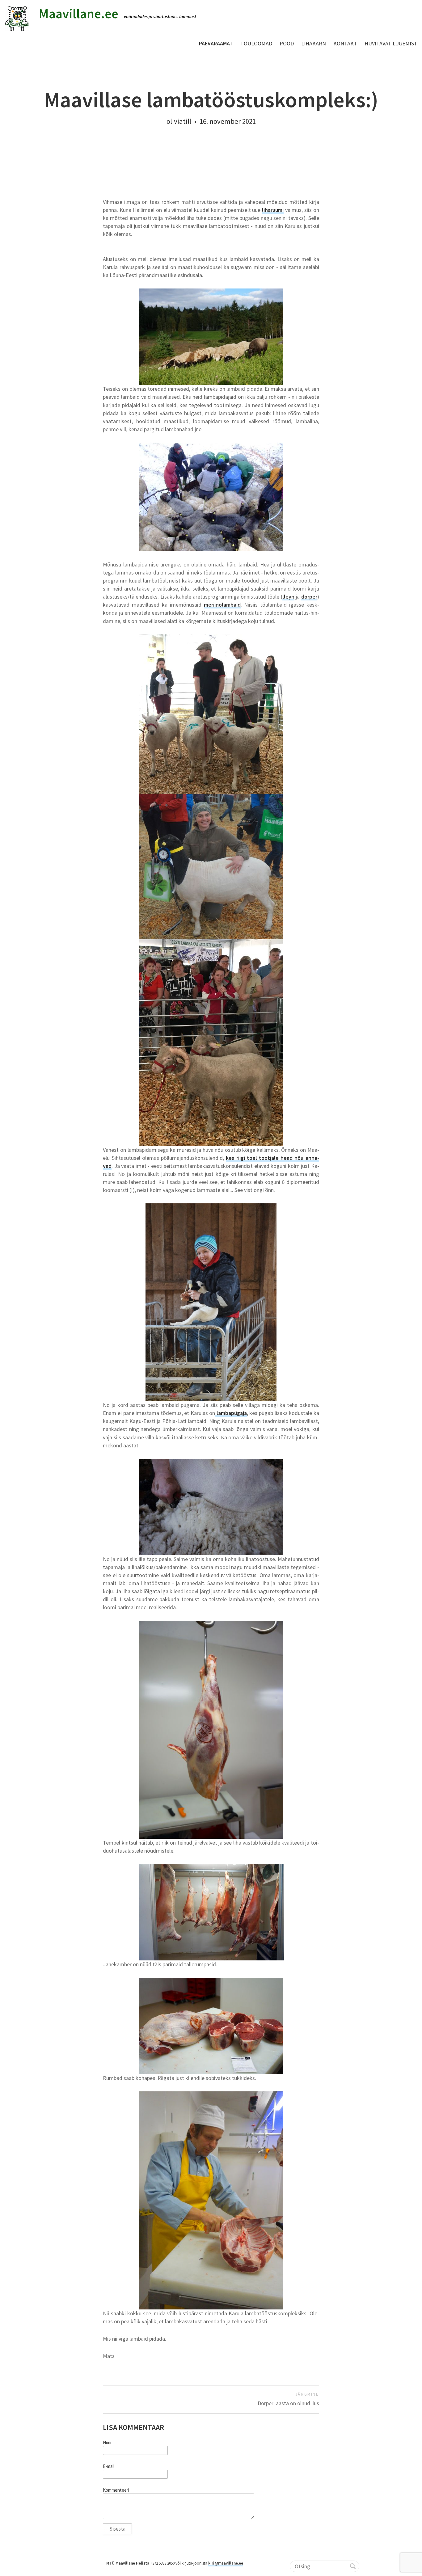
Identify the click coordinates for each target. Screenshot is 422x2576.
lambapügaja (231, 1413)
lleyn (288, 597)
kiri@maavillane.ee (226, 2563)
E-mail (109, 2466)
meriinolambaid (222, 605)
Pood (287, 43)
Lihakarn (314, 43)
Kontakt (345, 43)
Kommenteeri (116, 2490)
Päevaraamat (216, 43)
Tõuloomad (256, 43)
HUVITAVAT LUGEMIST (391, 43)
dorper (309, 597)
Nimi (107, 2443)
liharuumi (273, 210)
